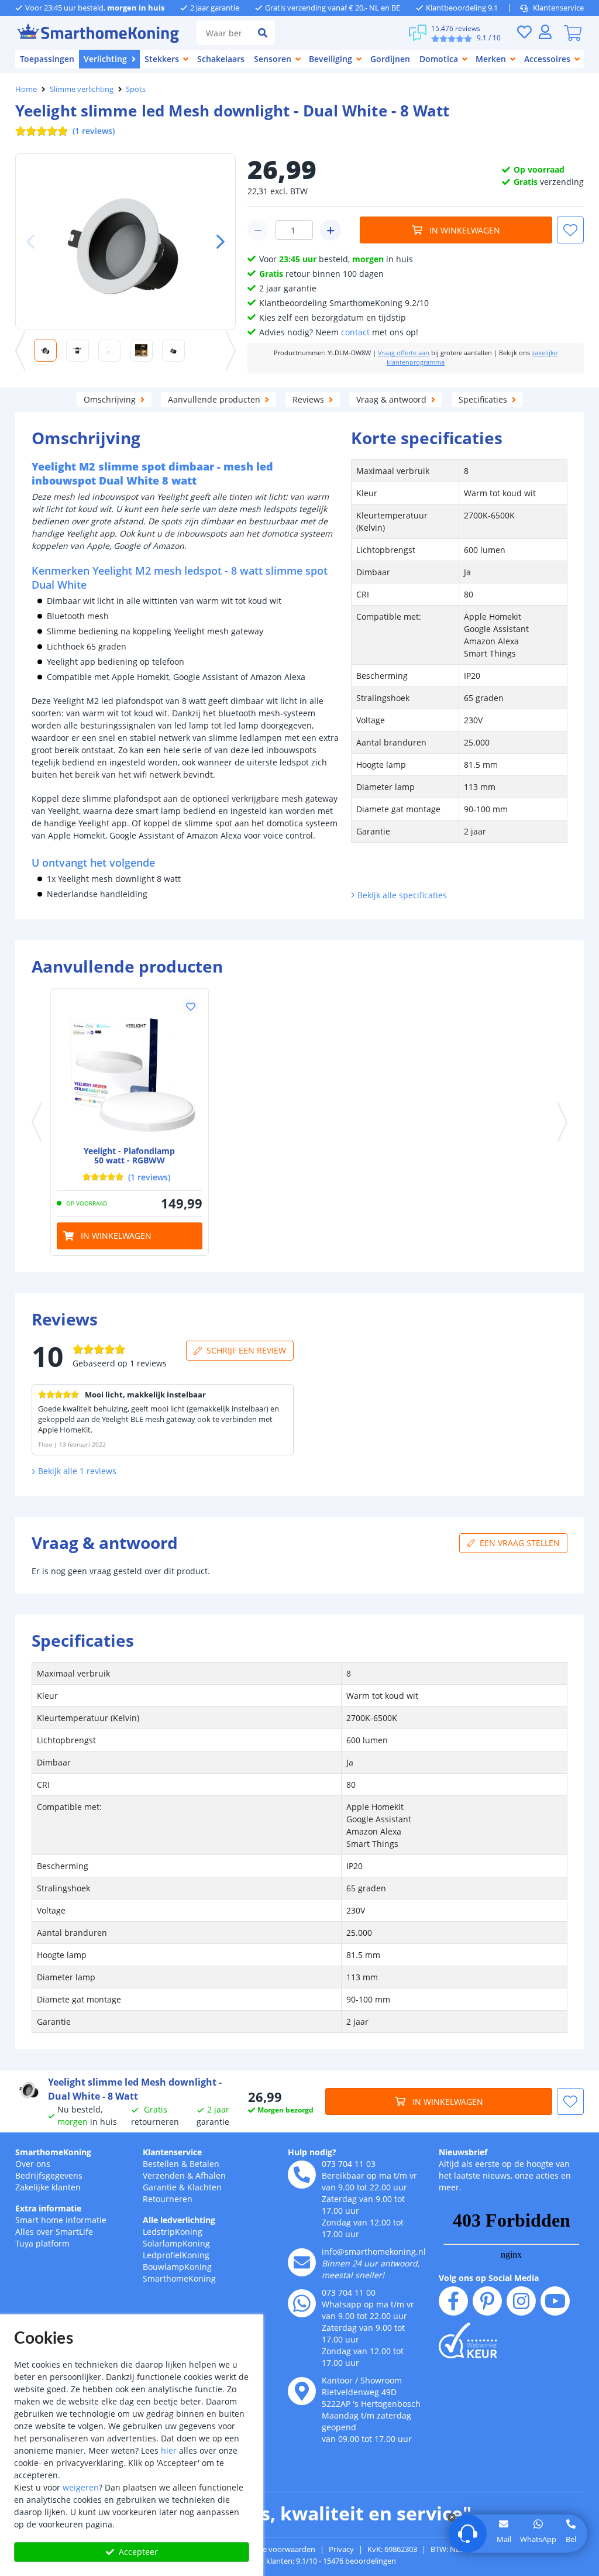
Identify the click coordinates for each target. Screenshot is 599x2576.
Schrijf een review (246, 1350)
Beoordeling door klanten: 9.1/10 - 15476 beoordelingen (300, 2561)
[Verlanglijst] (524, 32)
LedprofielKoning (176, 2255)
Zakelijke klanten (48, 2187)
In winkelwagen (465, 230)
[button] (216, 242)
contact (355, 332)
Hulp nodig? (312, 2152)
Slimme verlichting (82, 89)
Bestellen (161, 2164)
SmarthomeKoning (53, 2152)
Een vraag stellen (520, 1543)
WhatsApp (538, 2539)
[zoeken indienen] (263, 33)
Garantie (160, 2187)
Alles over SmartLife (54, 2232)
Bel (571, 2539)
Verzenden (164, 2175)
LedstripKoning (173, 2232)
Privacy (341, 2549)
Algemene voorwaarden (274, 2549)
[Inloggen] (545, 32)
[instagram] (521, 2301)
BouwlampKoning (177, 2267)
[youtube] (555, 2301)
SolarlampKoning (176, 2243)
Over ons (33, 2164)
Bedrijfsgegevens (49, 2175)
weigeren (81, 2487)
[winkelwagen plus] (331, 230)
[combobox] (223, 33)
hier (169, 2450)
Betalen (204, 2164)
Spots (136, 89)
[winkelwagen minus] (258, 230)
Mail (504, 2539)
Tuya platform (42, 2243)
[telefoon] (302, 2175)
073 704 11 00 (349, 2292)
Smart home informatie (61, 2220)
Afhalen (211, 2175)
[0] (573, 33)
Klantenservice (558, 8)
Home (26, 89)
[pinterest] (487, 2301)
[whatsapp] (302, 2303)
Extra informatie (48, 2208)
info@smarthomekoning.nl (374, 2252)
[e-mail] (302, 2262)
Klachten (204, 2187)
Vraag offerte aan (404, 353)
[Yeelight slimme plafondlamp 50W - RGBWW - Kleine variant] (130, 1068)
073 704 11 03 (349, 2164)
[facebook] (453, 2301)
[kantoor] (302, 2391)
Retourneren (168, 2199)
